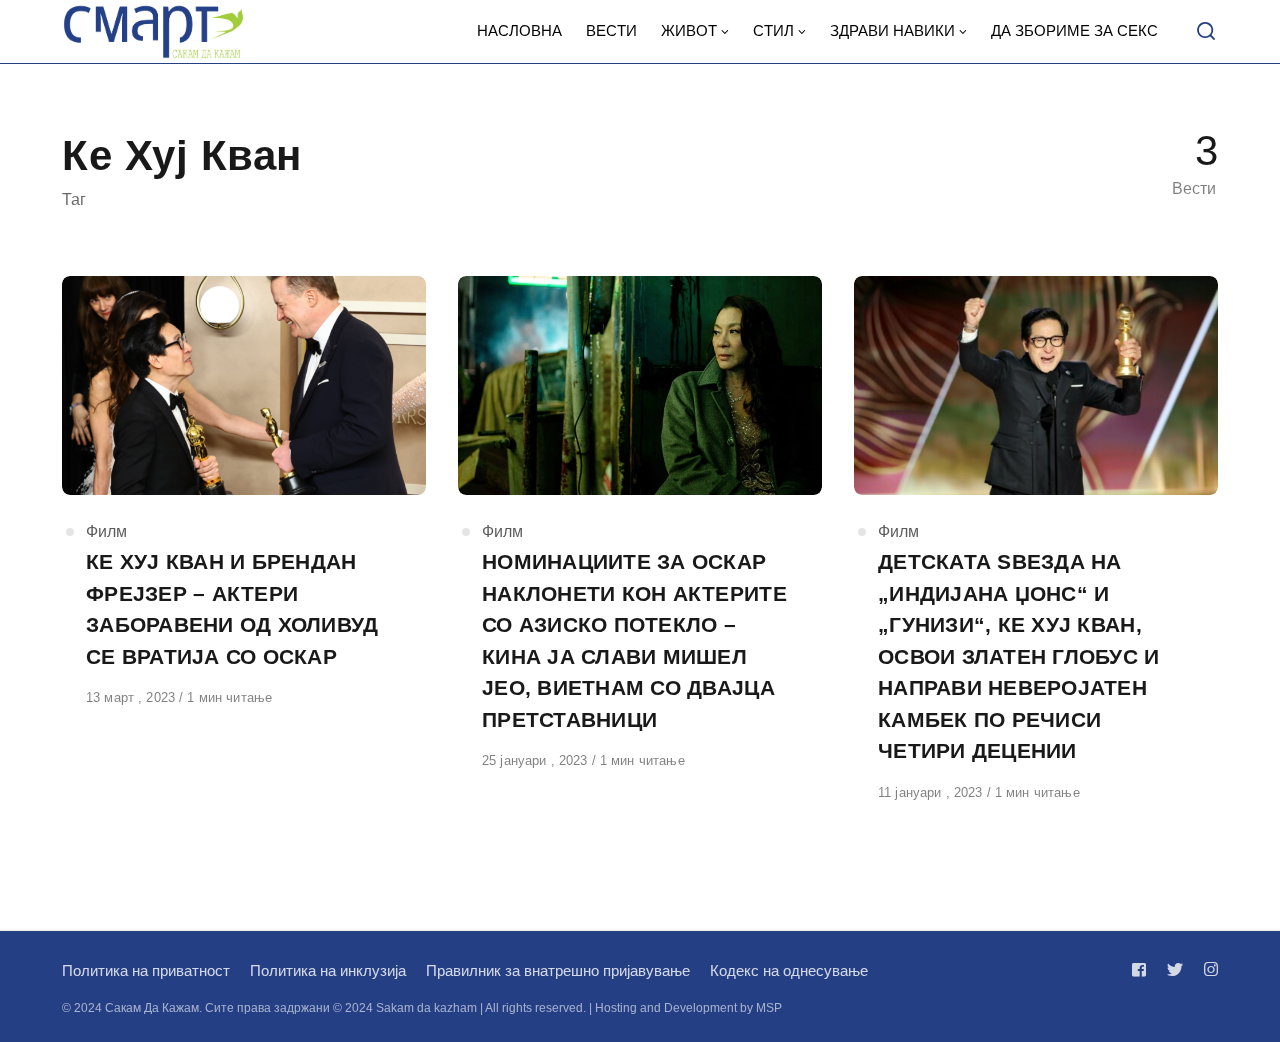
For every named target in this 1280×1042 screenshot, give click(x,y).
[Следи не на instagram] (1207, 969)
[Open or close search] (1206, 32)
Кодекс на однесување (789, 970)
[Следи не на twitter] (1175, 969)
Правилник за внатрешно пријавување (558, 970)
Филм (106, 531)
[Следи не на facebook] (1143, 969)
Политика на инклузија (328, 970)
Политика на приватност (146, 970)
